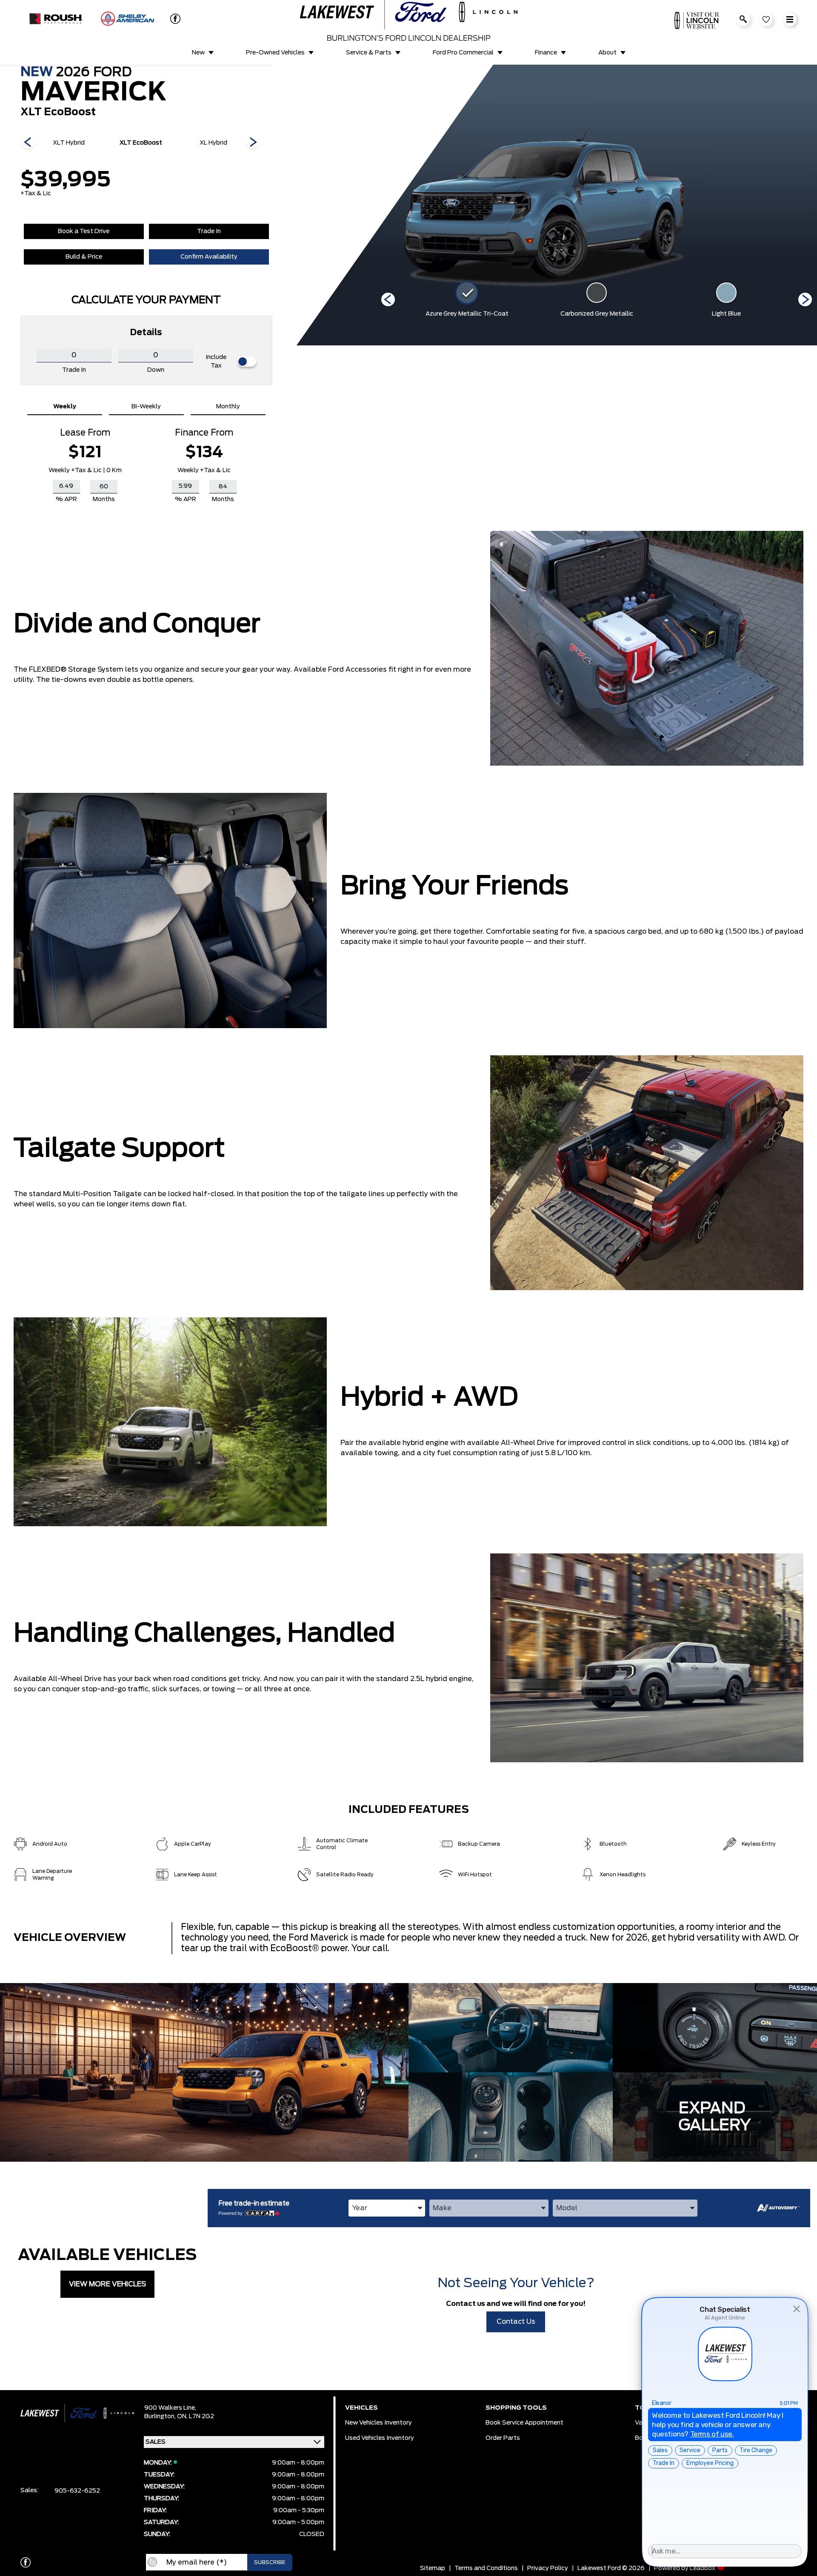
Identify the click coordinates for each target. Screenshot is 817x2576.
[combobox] (387, 2208)
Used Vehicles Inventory (380, 2438)
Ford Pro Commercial (463, 53)
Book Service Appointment (524, 2423)
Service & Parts (369, 53)
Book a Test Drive (84, 231)
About (607, 53)
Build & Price (84, 257)
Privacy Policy (548, 2568)
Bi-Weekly (146, 407)
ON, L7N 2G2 (196, 2416)
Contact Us (516, 2322)
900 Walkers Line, (170, 2408)
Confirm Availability (209, 257)
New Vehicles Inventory (379, 2423)
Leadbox (703, 2568)
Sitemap (433, 2568)
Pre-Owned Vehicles (275, 53)
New (198, 53)
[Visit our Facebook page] (172, 19)
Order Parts (503, 2438)
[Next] (28, 143)
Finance (546, 53)
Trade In (209, 231)
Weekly (65, 407)
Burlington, (161, 2416)
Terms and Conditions (486, 2568)
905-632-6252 (77, 2491)
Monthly (228, 407)
